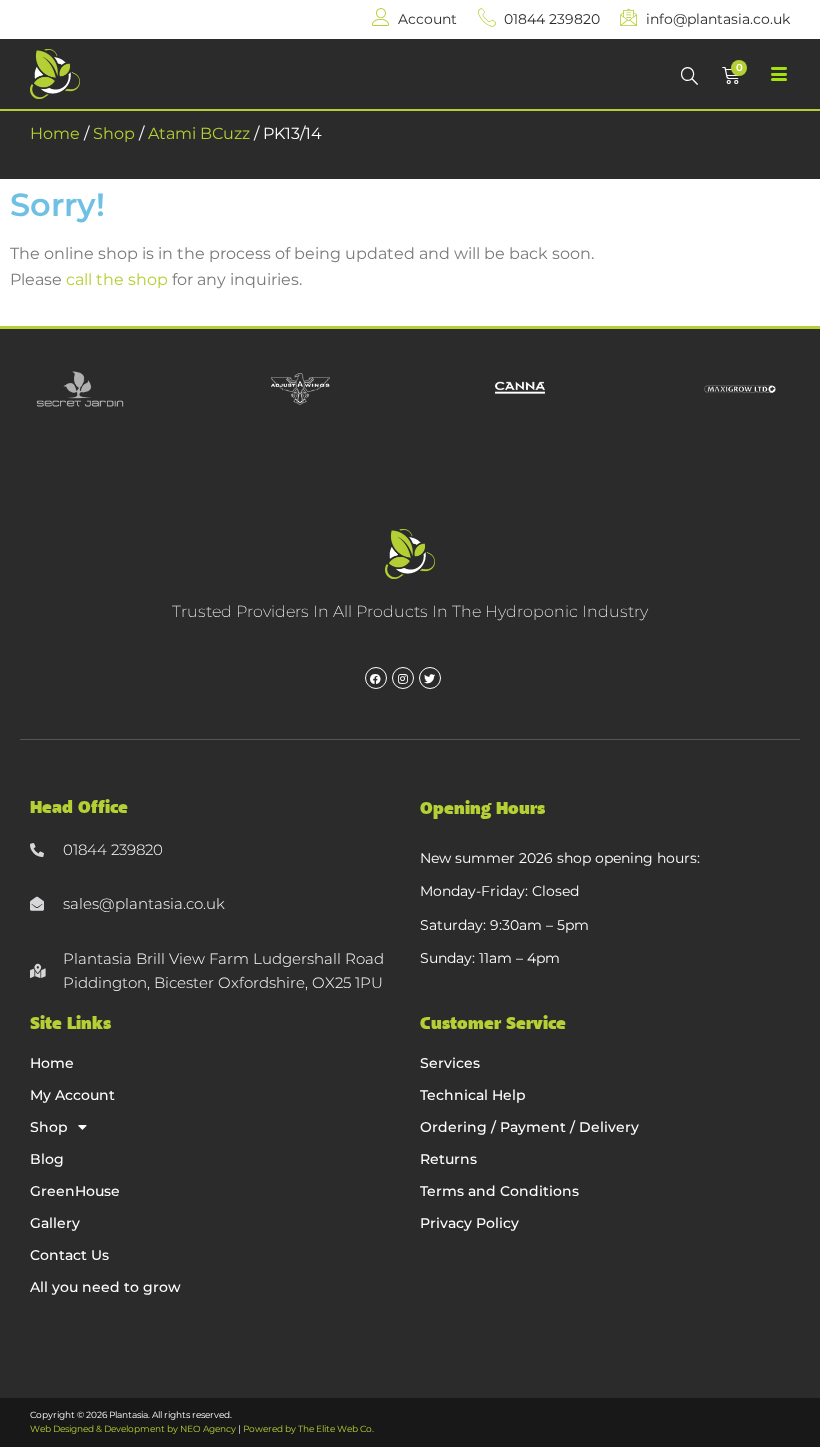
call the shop (117, 279)
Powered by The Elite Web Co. (308, 1428)
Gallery (55, 1223)
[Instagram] (403, 678)
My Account (72, 1095)
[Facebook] (376, 678)
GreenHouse (75, 1191)
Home (55, 133)
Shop (114, 133)
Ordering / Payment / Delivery (529, 1127)
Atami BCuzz (199, 133)
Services (450, 1063)
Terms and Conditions (499, 1191)
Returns (448, 1159)
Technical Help (473, 1095)
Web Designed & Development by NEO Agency (133, 1428)
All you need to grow (105, 1287)
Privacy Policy (469, 1223)
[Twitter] (430, 678)
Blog (47, 1159)
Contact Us (69, 1255)
